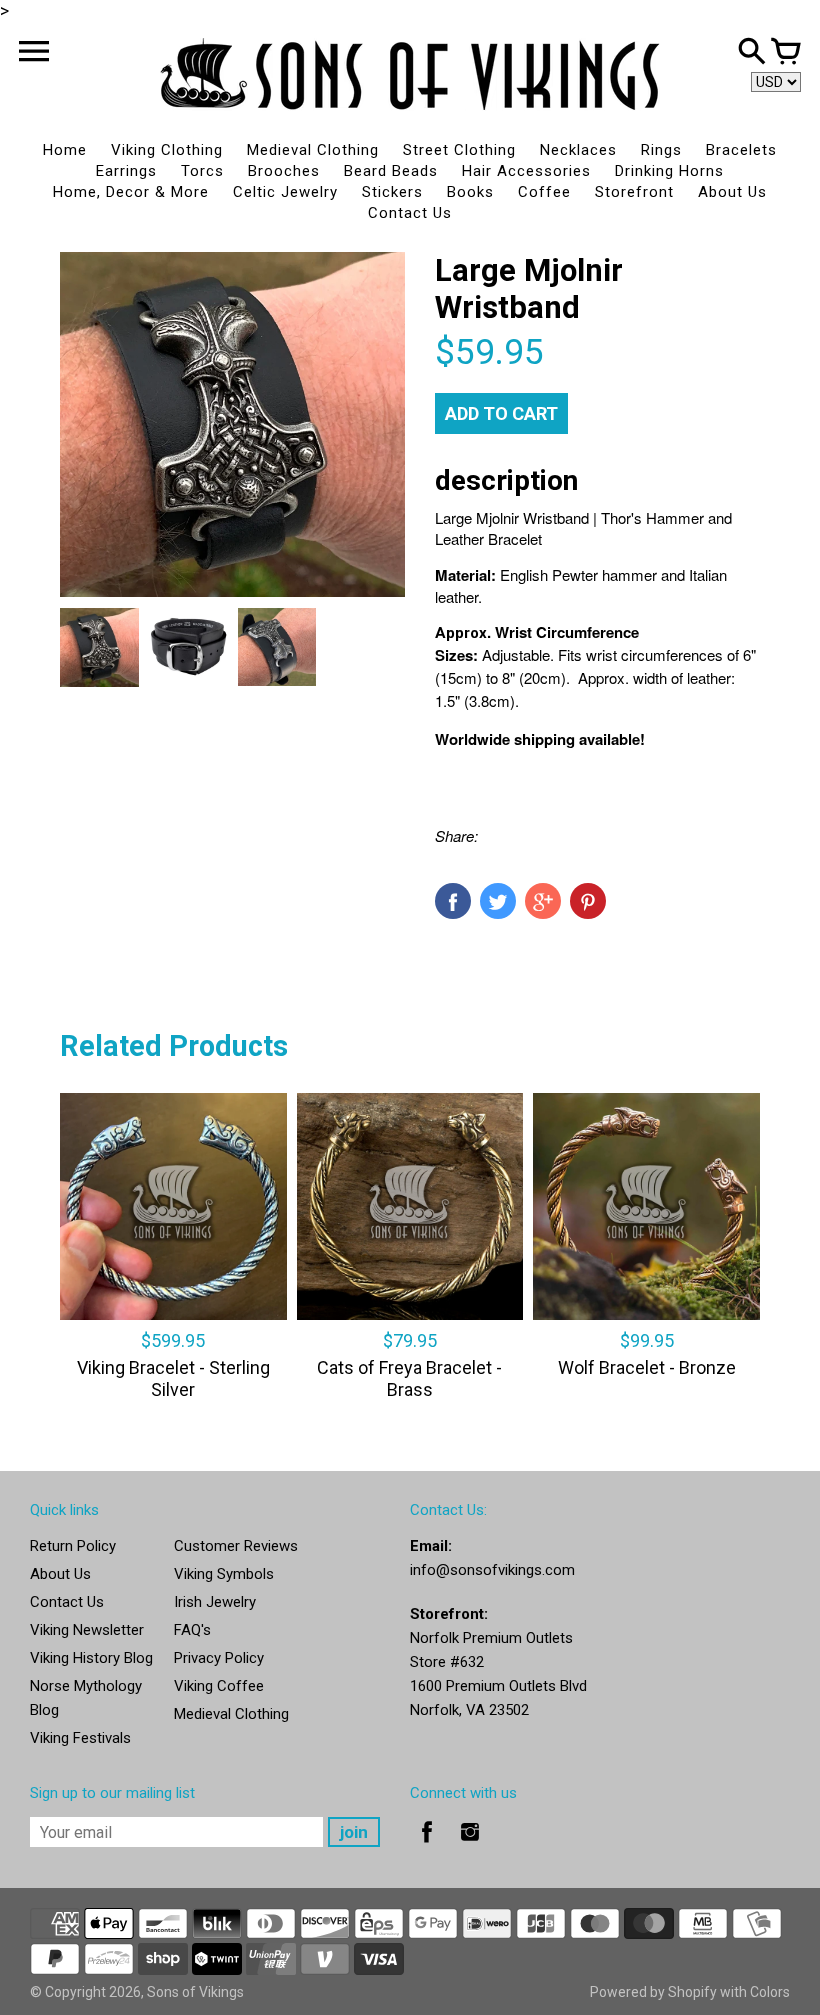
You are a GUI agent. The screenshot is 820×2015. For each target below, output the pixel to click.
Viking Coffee (219, 1686)
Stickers (392, 192)
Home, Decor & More (131, 192)
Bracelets (741, 150)
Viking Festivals (80, 1738)
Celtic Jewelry (285, 192)
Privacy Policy (219, 1658)
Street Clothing (459, 150)
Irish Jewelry (215, 1602)
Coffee (544, 192)
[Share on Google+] (543, 901)
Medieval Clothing (313, 150)
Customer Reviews (236, 1546)
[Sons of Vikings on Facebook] (427, 1846)
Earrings (126, 171)
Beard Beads (391, 171)
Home (65, 150)
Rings (661, 150)
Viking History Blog (91, 1658)
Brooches (284, 171)
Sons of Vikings (195, 1992)
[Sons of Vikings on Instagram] (470, 1846)
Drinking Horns (669, 171)
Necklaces (578, 150)
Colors (770, 1992)
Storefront (634, 192)
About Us (732, 192)
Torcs (202, 171)
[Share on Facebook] (453, 901)
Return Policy (73, 1546)
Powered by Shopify (653, 1992)
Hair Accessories (526, 171)
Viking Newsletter (87, 1630)
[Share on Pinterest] (588, 901)
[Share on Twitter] (498, 901)
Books (470, 192)
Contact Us (410, 213)
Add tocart (501, 413)
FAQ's (192, 1630)
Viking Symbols (224, 1574)
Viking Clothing (167, 150)
